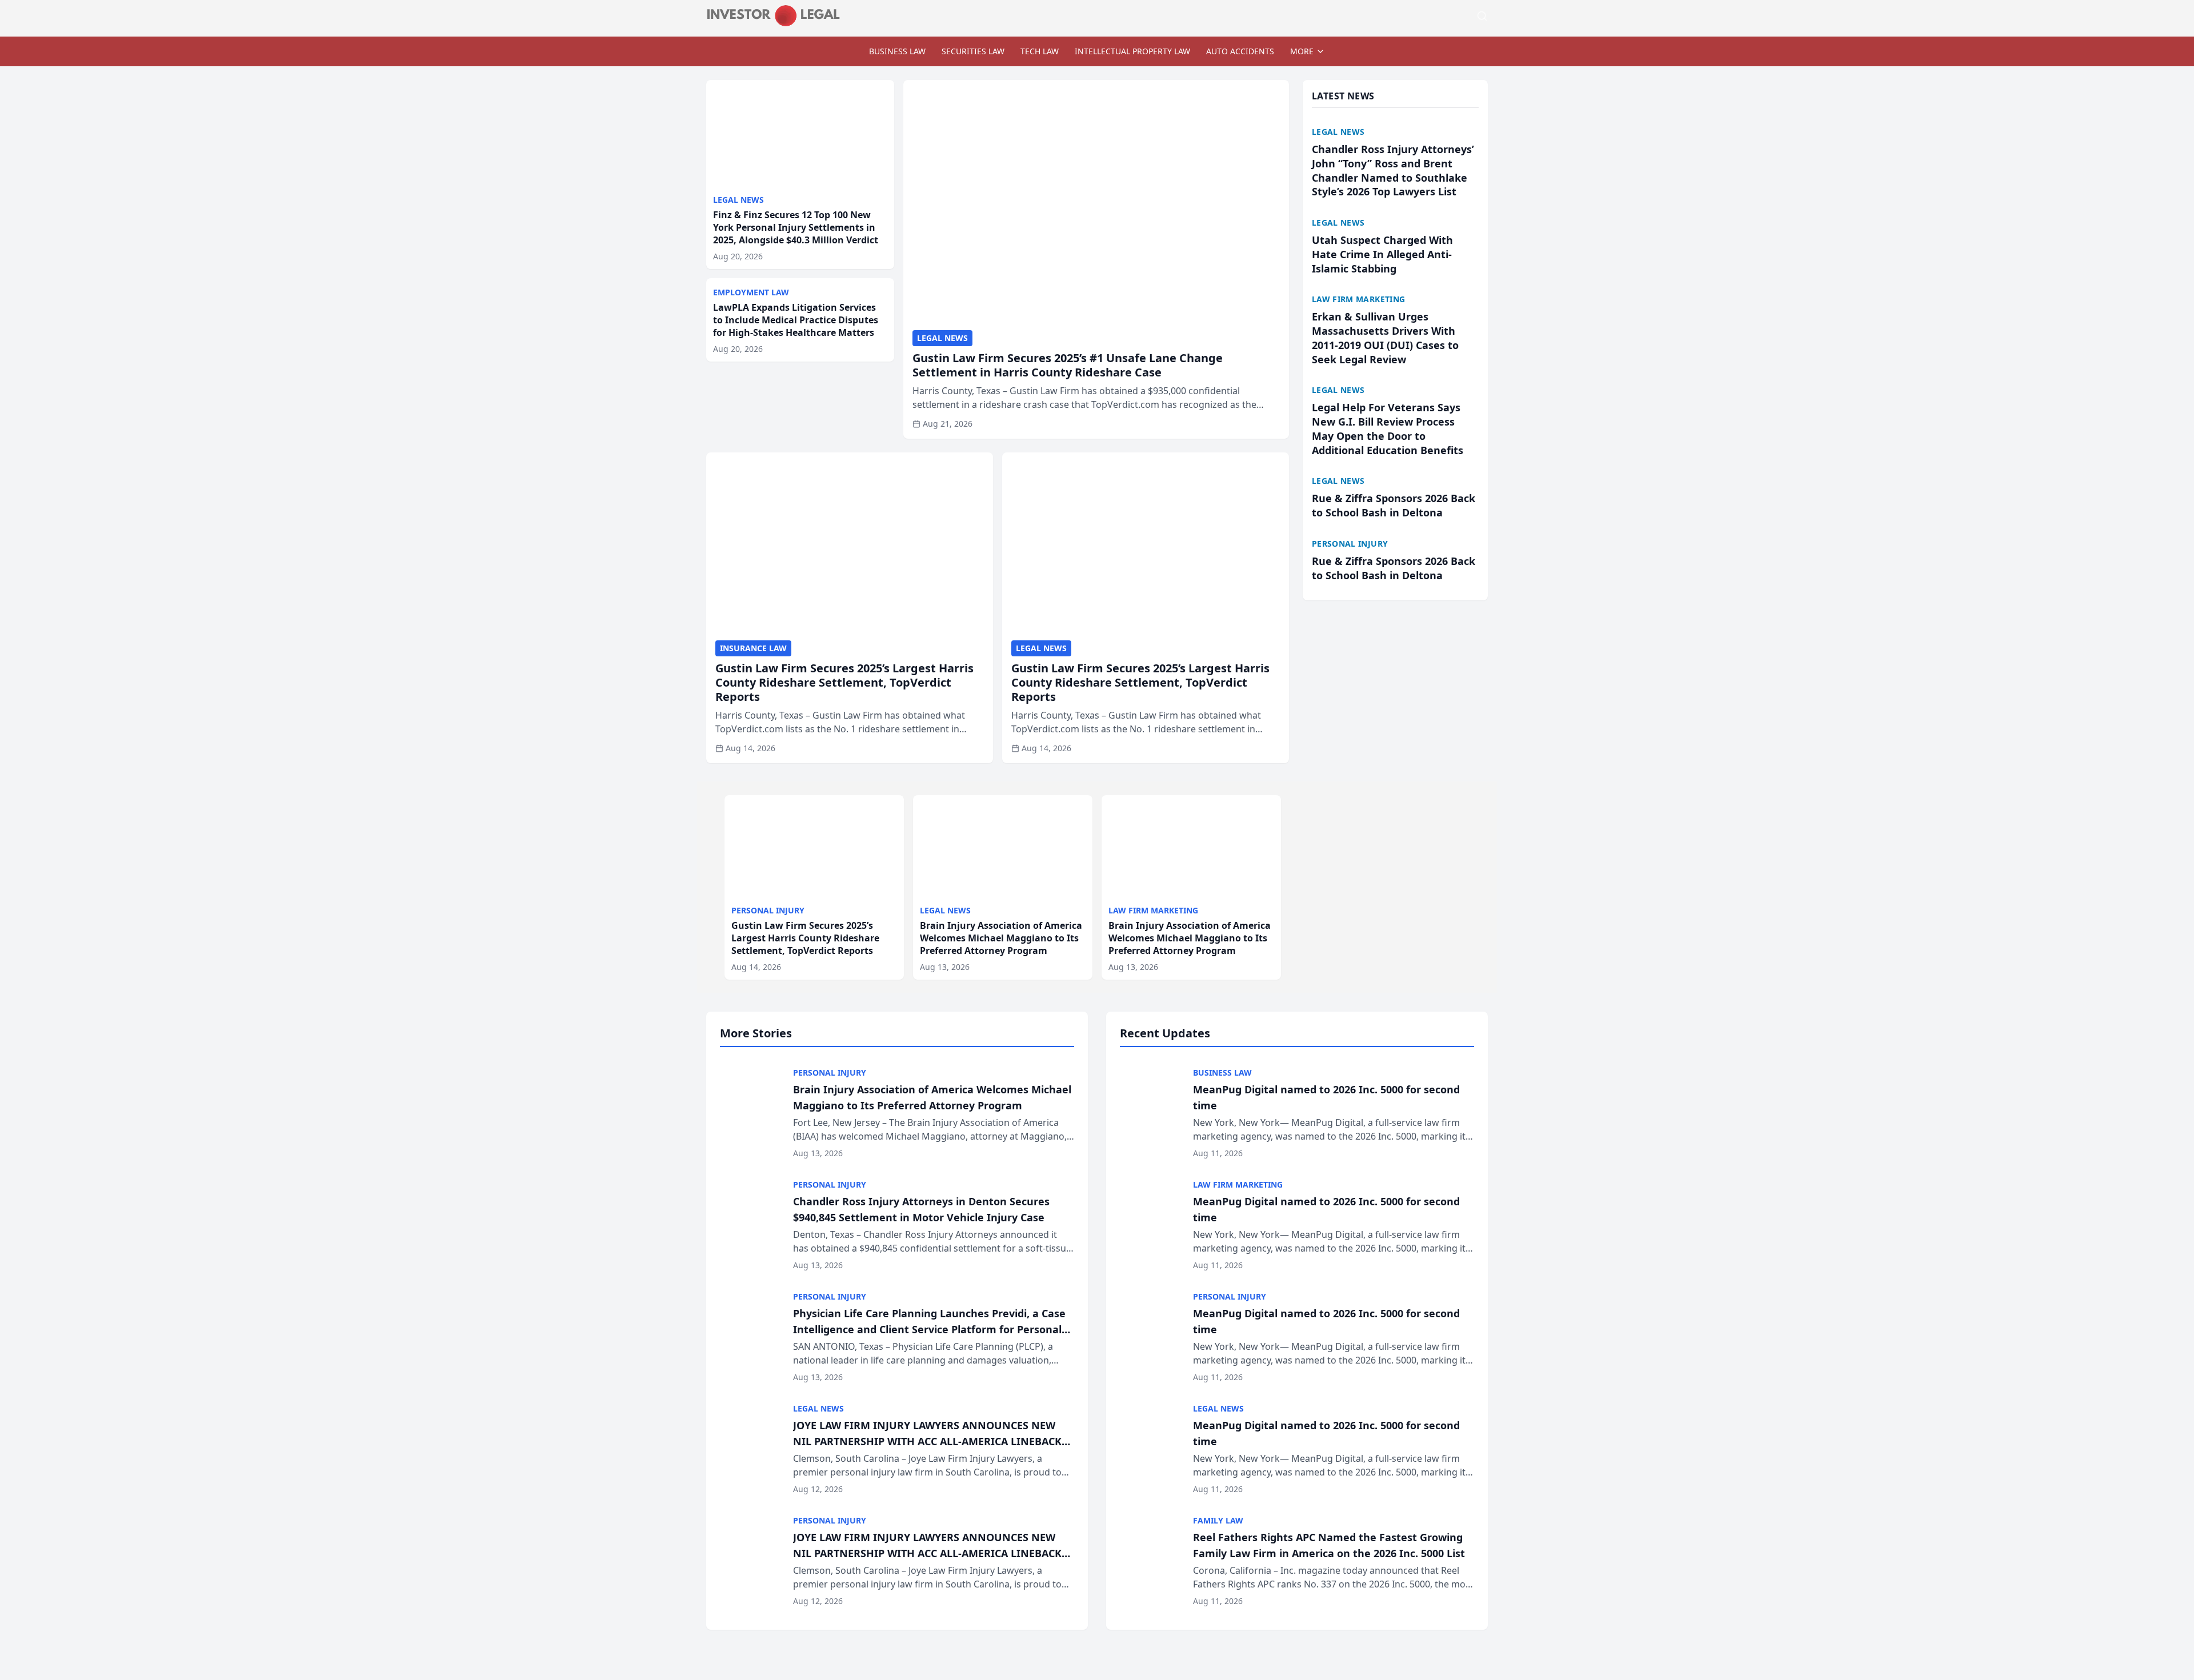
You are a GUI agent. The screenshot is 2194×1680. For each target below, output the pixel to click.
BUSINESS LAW (897, 51)
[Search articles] (1482, 16)
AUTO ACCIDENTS (1240, 51)
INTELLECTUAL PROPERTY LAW (1132, 51)
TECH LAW (1040, 51)
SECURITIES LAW (973, 51)
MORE (1302, 51)
